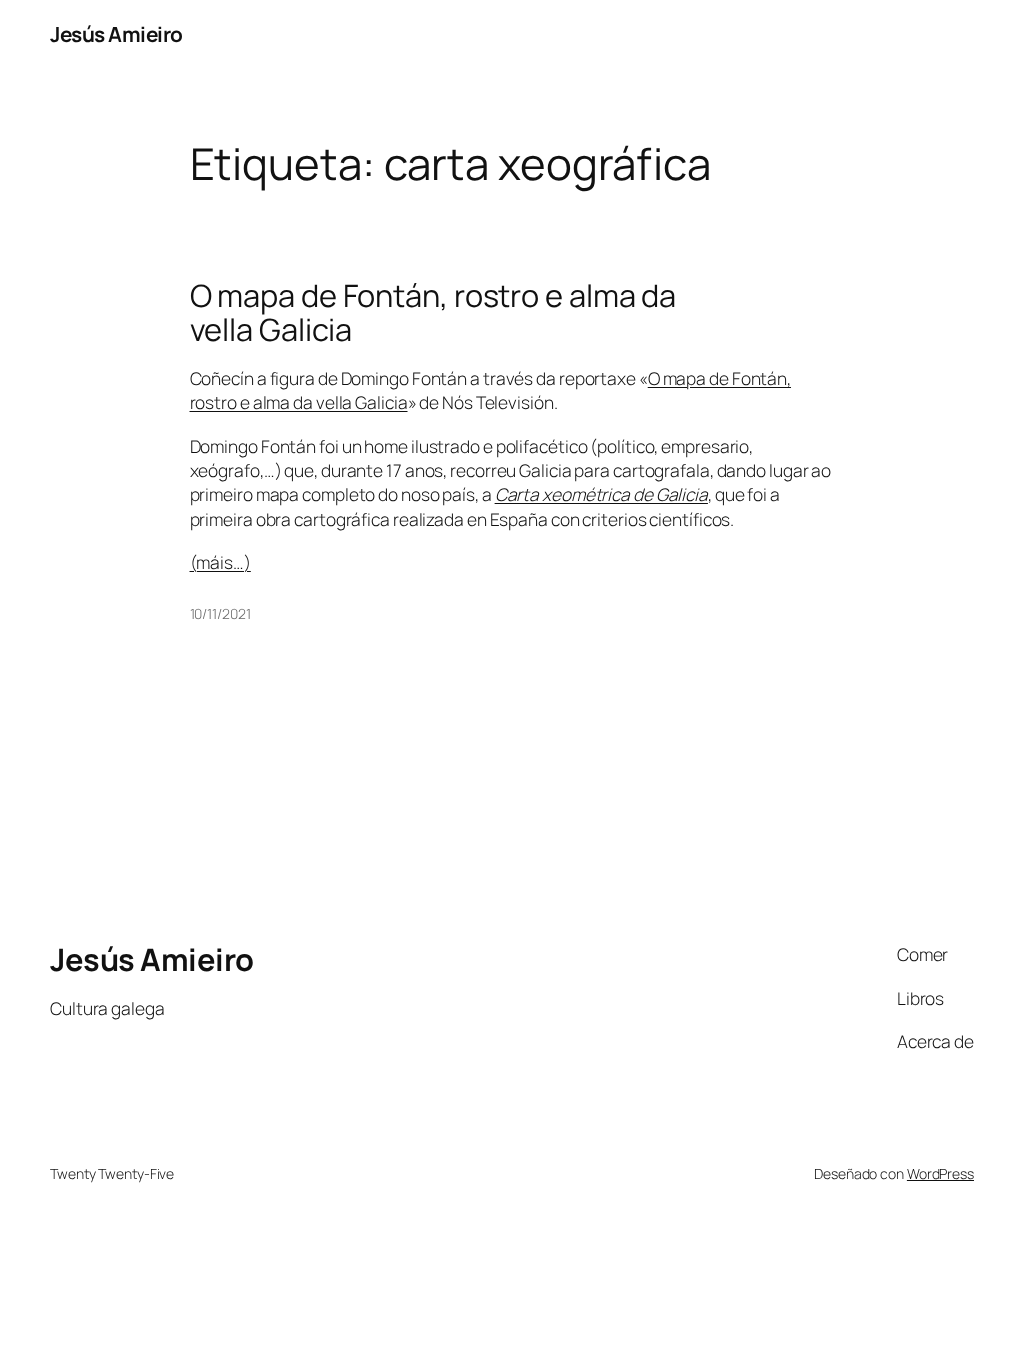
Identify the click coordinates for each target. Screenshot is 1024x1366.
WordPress (940, 1173)
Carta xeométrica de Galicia (601, 494)
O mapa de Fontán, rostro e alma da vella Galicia (433, 312)
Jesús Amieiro (116, 34)
